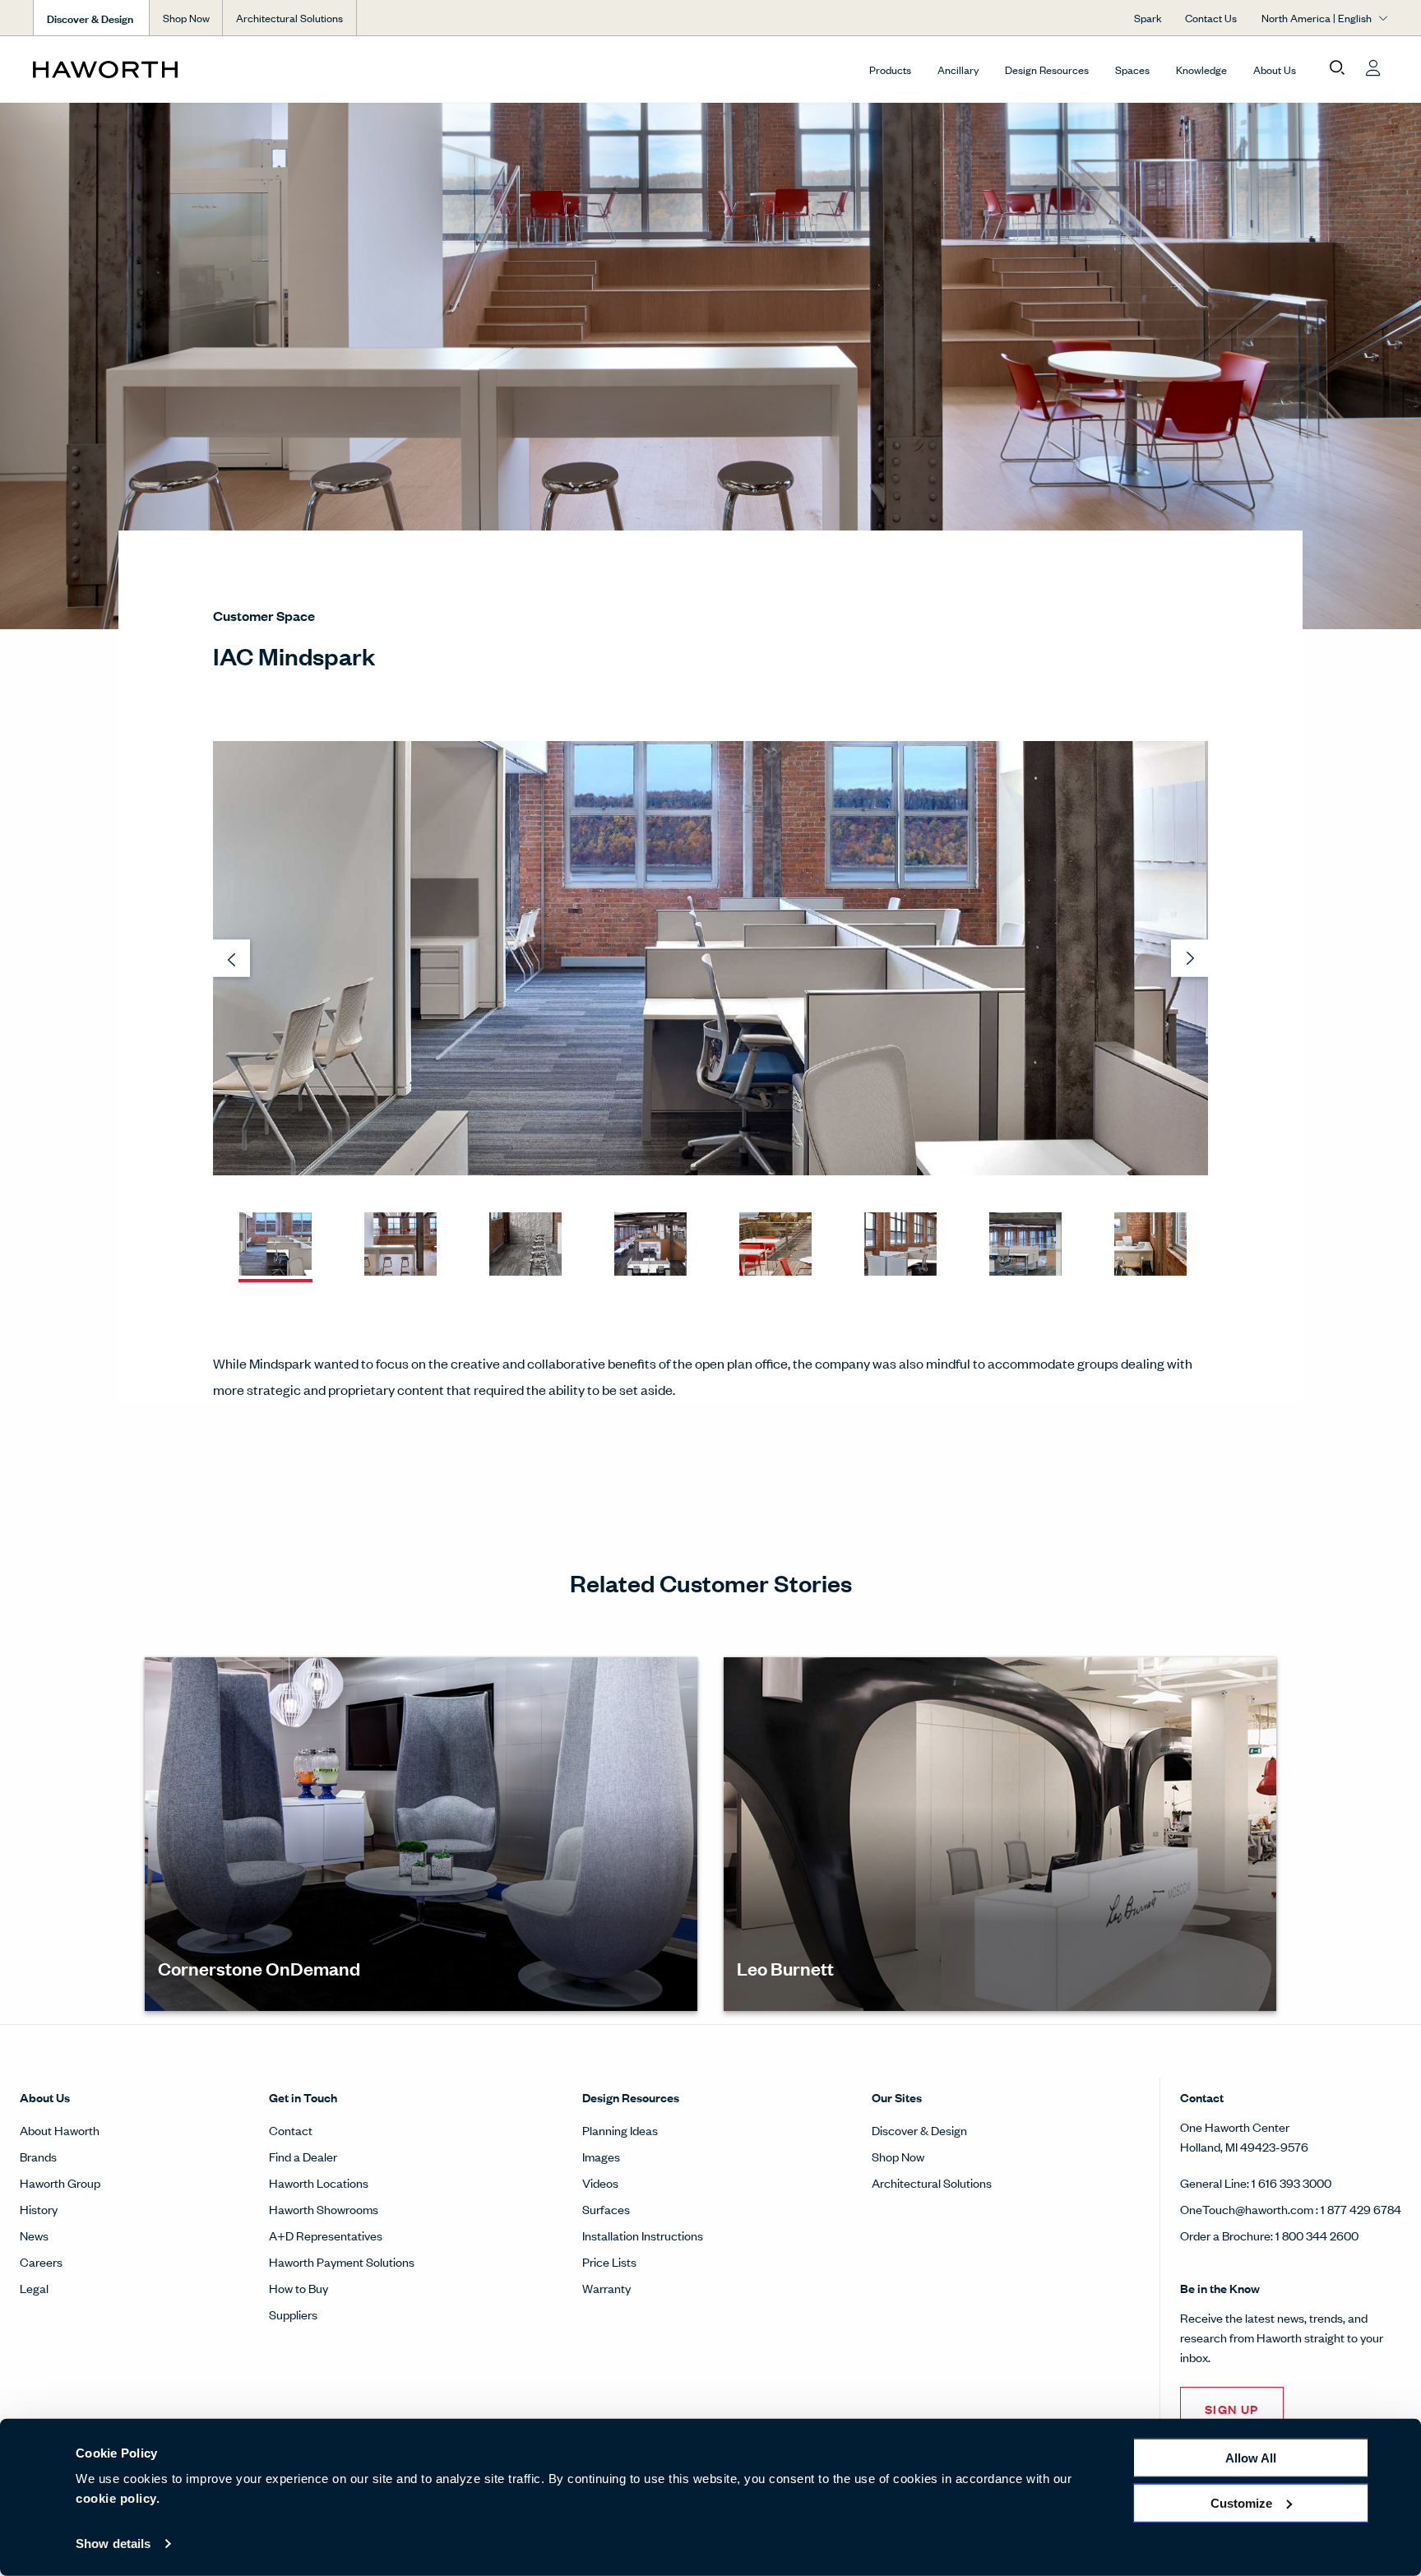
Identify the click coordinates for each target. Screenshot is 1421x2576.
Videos (600, 2182)
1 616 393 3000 (1291, 2182)
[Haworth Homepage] (169, 69)
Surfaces (606, 2209)
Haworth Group (60, 2182)
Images (601, 2156)
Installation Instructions (643, 2235)
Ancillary (958, 69)
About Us (1275, 69)
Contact (291, 2130)
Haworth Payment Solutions (342, 2261)
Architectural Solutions (289, 18)
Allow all (1251, 2458)
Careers (41, 2261)
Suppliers (293, 2314)
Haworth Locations (319, 2182)
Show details (113, 2544)
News (34, 2235)
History (39, 2209)
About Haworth (60, 2130)
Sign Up (1232, 2409)
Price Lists (609, 2261)
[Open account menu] (1373, 68)
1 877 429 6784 (1361, 2209)
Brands (38, 2156)
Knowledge (1201, 69)
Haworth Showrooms (324, 2209)
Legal (34, 2288)
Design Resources (1047, 69)
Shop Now (186, 18)
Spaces (1132, 69)
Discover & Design (919, 2130)
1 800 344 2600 (1317, 2235)
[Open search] (1337, 68)
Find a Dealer (303, 2156)
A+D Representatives (326, 2235)
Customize (1241, 2502)
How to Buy (299, 2288)
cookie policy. (118, 2498)
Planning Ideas (620, 2130)
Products (890, 69)
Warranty (606, 2288)
